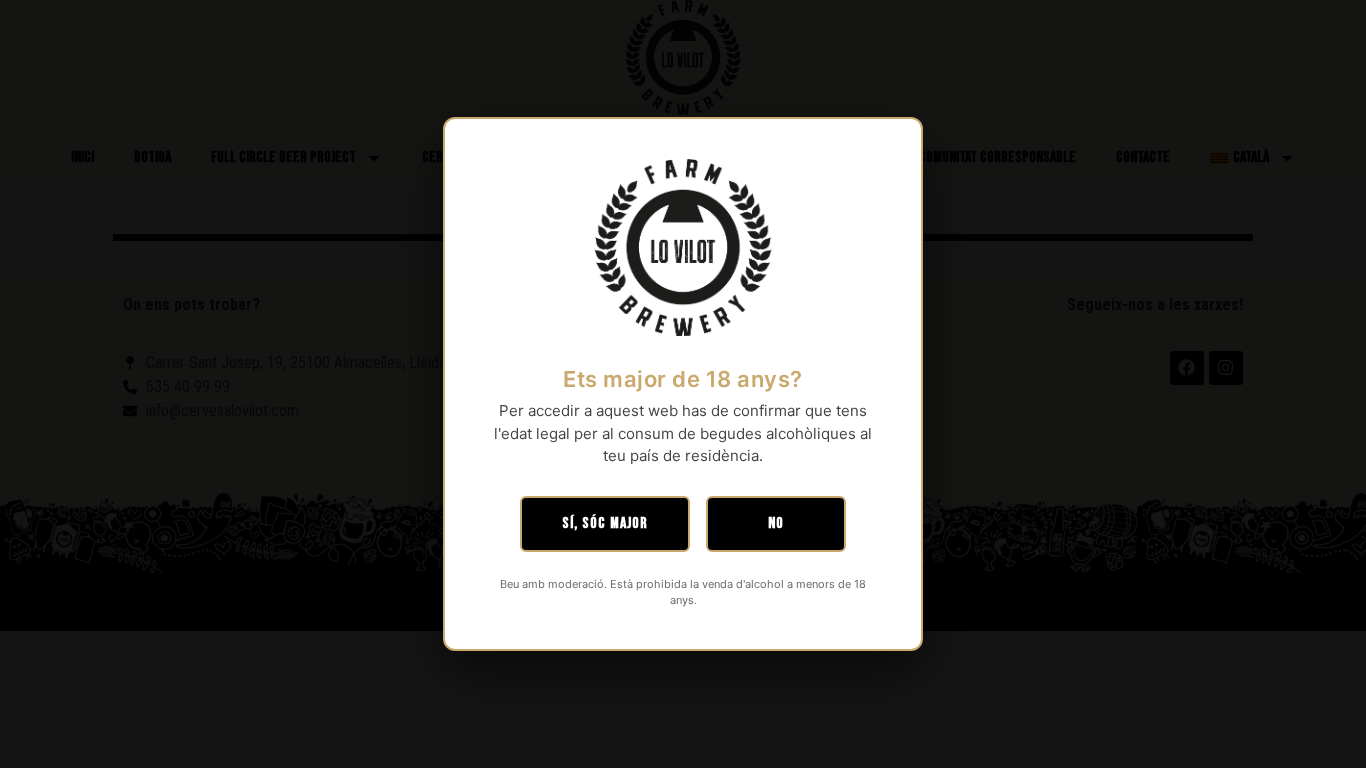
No (776, 523)
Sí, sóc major (605, 523)
